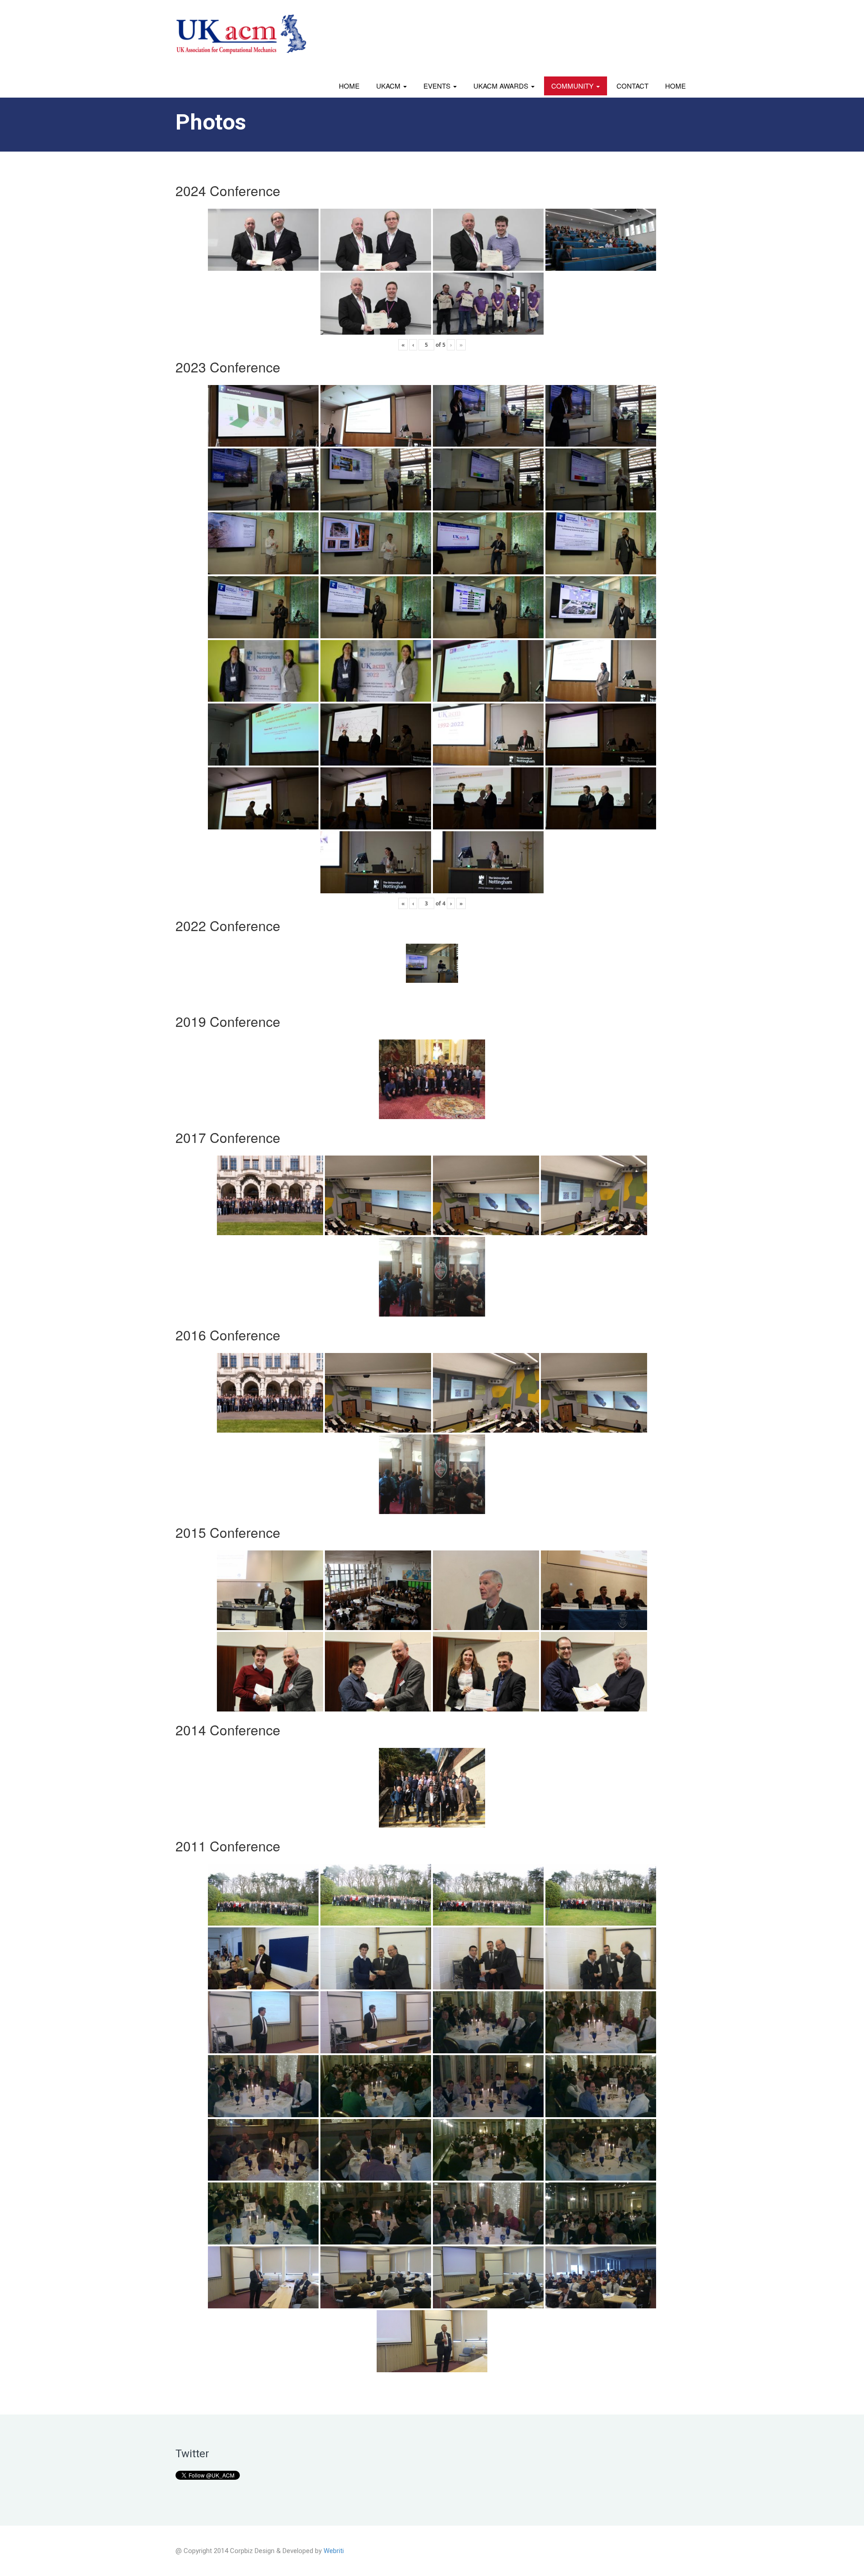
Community (573, 86)
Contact (632, 86)
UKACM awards (502, 86)
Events (438, 86)
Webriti (334, 2551)
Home (349, 86)
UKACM (389, 86)
